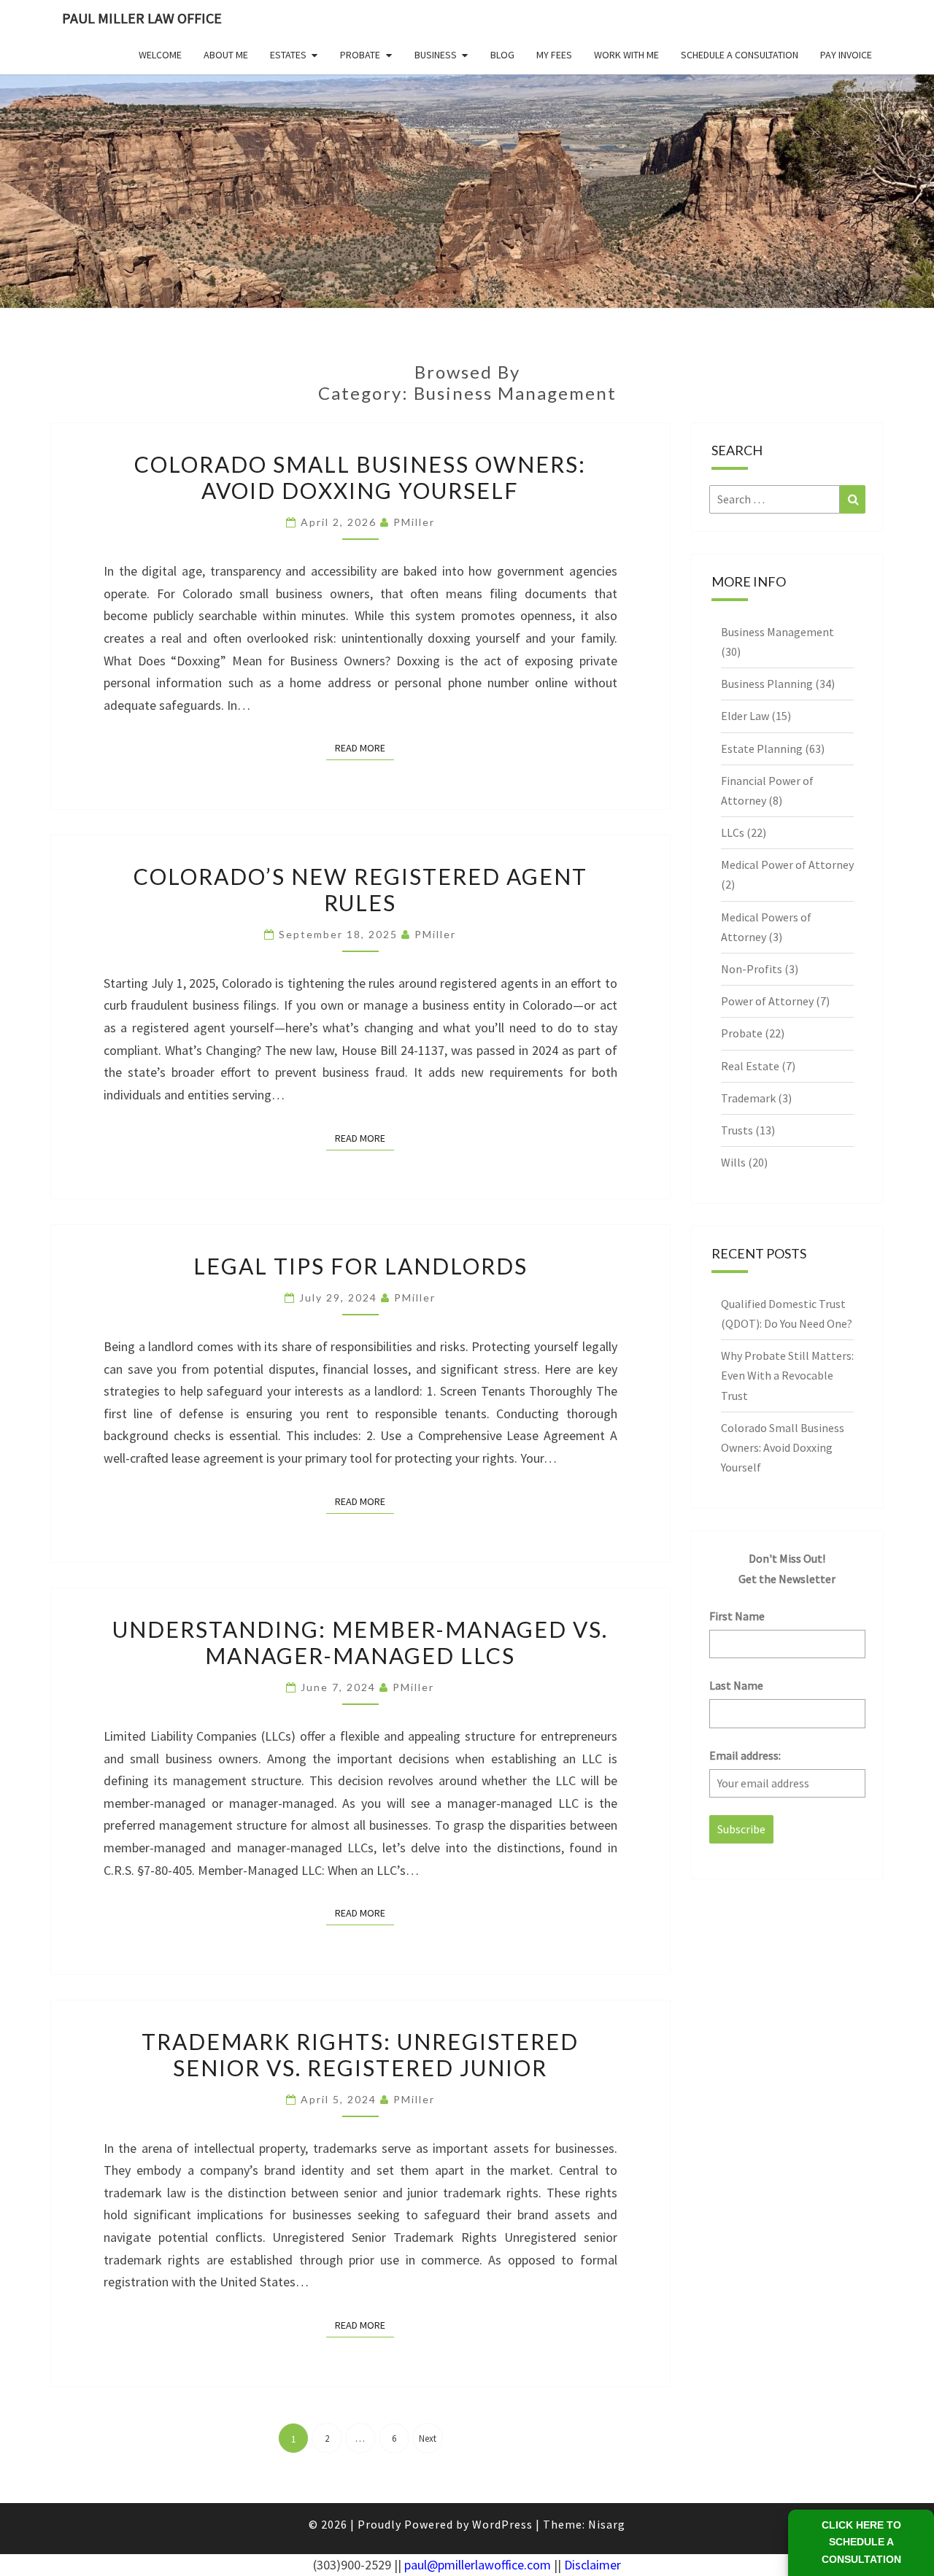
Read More (364, 747)
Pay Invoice (846, 55)
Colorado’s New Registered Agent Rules (360, 889)
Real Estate (750, 1066)
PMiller (414, 522)
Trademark (748, 1098)
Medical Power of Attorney (787, 865)
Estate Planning (762, 749)
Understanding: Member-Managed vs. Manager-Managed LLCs (360, 1642)
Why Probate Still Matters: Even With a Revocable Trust (787, 1375)
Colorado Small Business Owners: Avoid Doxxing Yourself (360, 477)
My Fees (554, 55)
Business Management (777, 632)
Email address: (745, 1755)
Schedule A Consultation (740, 55)
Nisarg (607, 2524)
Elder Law (745, 716)
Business (436, 55)
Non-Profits (752, 969)
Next (428, 2438)
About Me (226, 55)
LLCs (733, 832)
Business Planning (767, 684)
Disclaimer (593, 2565)
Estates (288, 55)
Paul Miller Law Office (142, 18)
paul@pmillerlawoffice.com (478, 2565)
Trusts (737, 1130)
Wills (733, 1162)
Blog (502, 55)
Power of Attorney (767, 1001)
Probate (360, 55)
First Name (737, 1616)
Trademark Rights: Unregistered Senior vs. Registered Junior (360, 2054)
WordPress (502, 2524)
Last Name (736, 1685)
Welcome (160, 55)
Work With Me (626, 55)
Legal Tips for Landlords (360, 1266)
